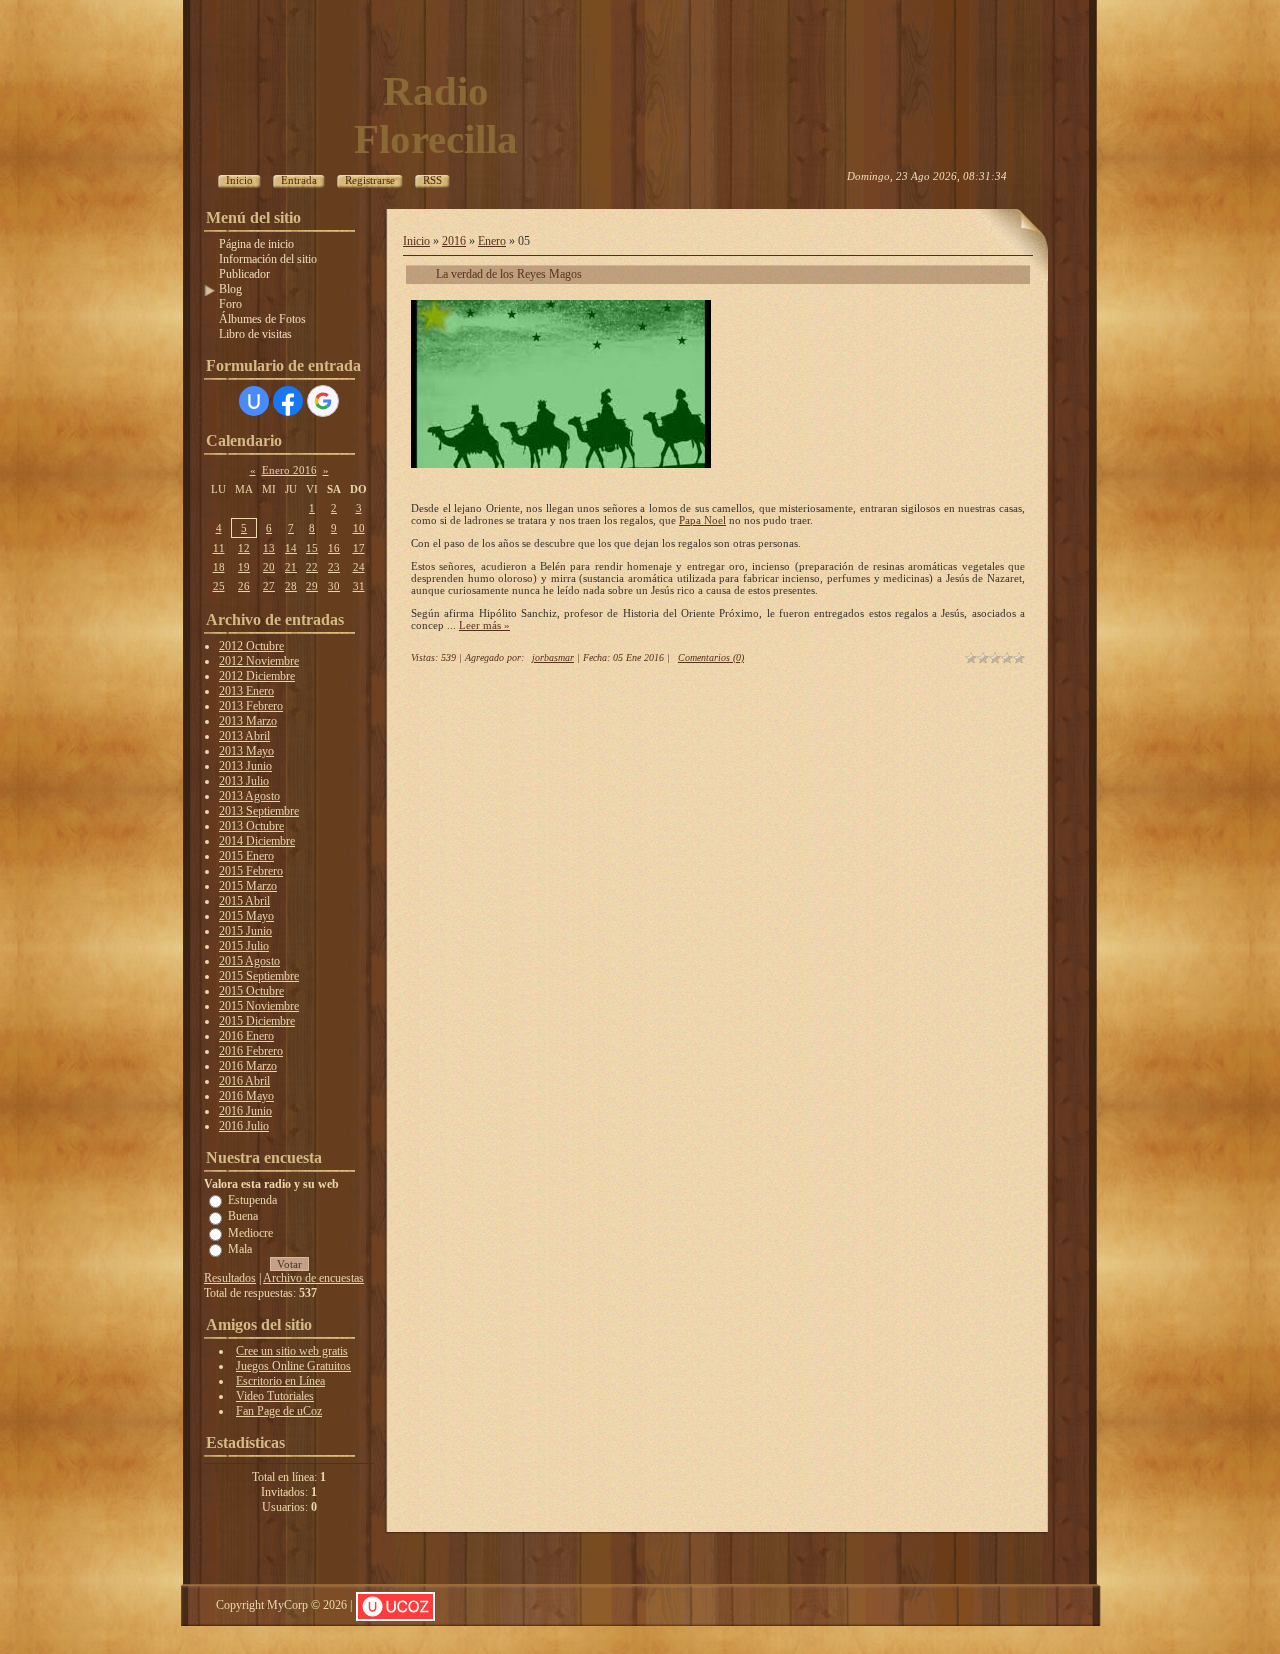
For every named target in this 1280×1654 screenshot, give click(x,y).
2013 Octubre (251, 826)
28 (291, 586)
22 (312, 567)
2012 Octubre (251, 646)
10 (359, 528)
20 (269, 567)
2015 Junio (245, 931)
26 (244, 586)
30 (334, 586)
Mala (240, 1249)
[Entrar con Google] (323, 401)
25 (219, 586)
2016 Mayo (246, 1096)
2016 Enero (246, 1036)
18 (219, 567)
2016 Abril (244, 1081)
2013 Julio (244, 781)
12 (244, 548)
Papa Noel (702, 520)
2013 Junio (245, 766)
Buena (243, 1216)
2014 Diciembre (257, 841)
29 (312, 586)
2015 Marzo (248, 886)
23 (334, 567)
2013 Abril (244, 736)
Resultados (230, 1278)
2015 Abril (244, 901)
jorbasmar (553, 657)
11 (219, 548)
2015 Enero (246, 856)
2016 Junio (245, 1111)
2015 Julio (244, 946)
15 (312, 548)
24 (359, 567)
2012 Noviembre (259, 661)
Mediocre (250, 1232)
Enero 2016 (289, 470)
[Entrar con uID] (254, 401)
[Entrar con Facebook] (288, 401)
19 (244, 567)
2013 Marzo (248, 721)
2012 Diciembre (257, 676)
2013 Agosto (249, 796)
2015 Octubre (251, 991)
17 (359, 548)
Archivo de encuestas (313, 1278)
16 (334, 548)
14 (291, 548)
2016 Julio (244, 1126)
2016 (454, 241)
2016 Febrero (251, 1051)
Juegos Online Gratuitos (293, 1366)
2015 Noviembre (259, 1006)
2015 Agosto (249, 961)
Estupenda (252, 1200)
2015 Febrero (251, 871)
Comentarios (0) (711, 657)
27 (269, 586)
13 (269, 548)
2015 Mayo (246, 916)
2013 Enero (246, 691)
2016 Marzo (248, 1066)
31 (359, 586)
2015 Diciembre (257, 1021)
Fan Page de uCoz (279, 1411)
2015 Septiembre (259, 976)
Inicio (416, 241)
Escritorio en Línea (280, 1381)
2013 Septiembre (259, 811)
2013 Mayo (246, 751)
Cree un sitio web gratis (292, 1351)
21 (291, 567)
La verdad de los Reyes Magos (509, 274)
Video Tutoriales (275, 1396)
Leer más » (484, 625)
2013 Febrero (251, 706)
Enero (492, 241)
